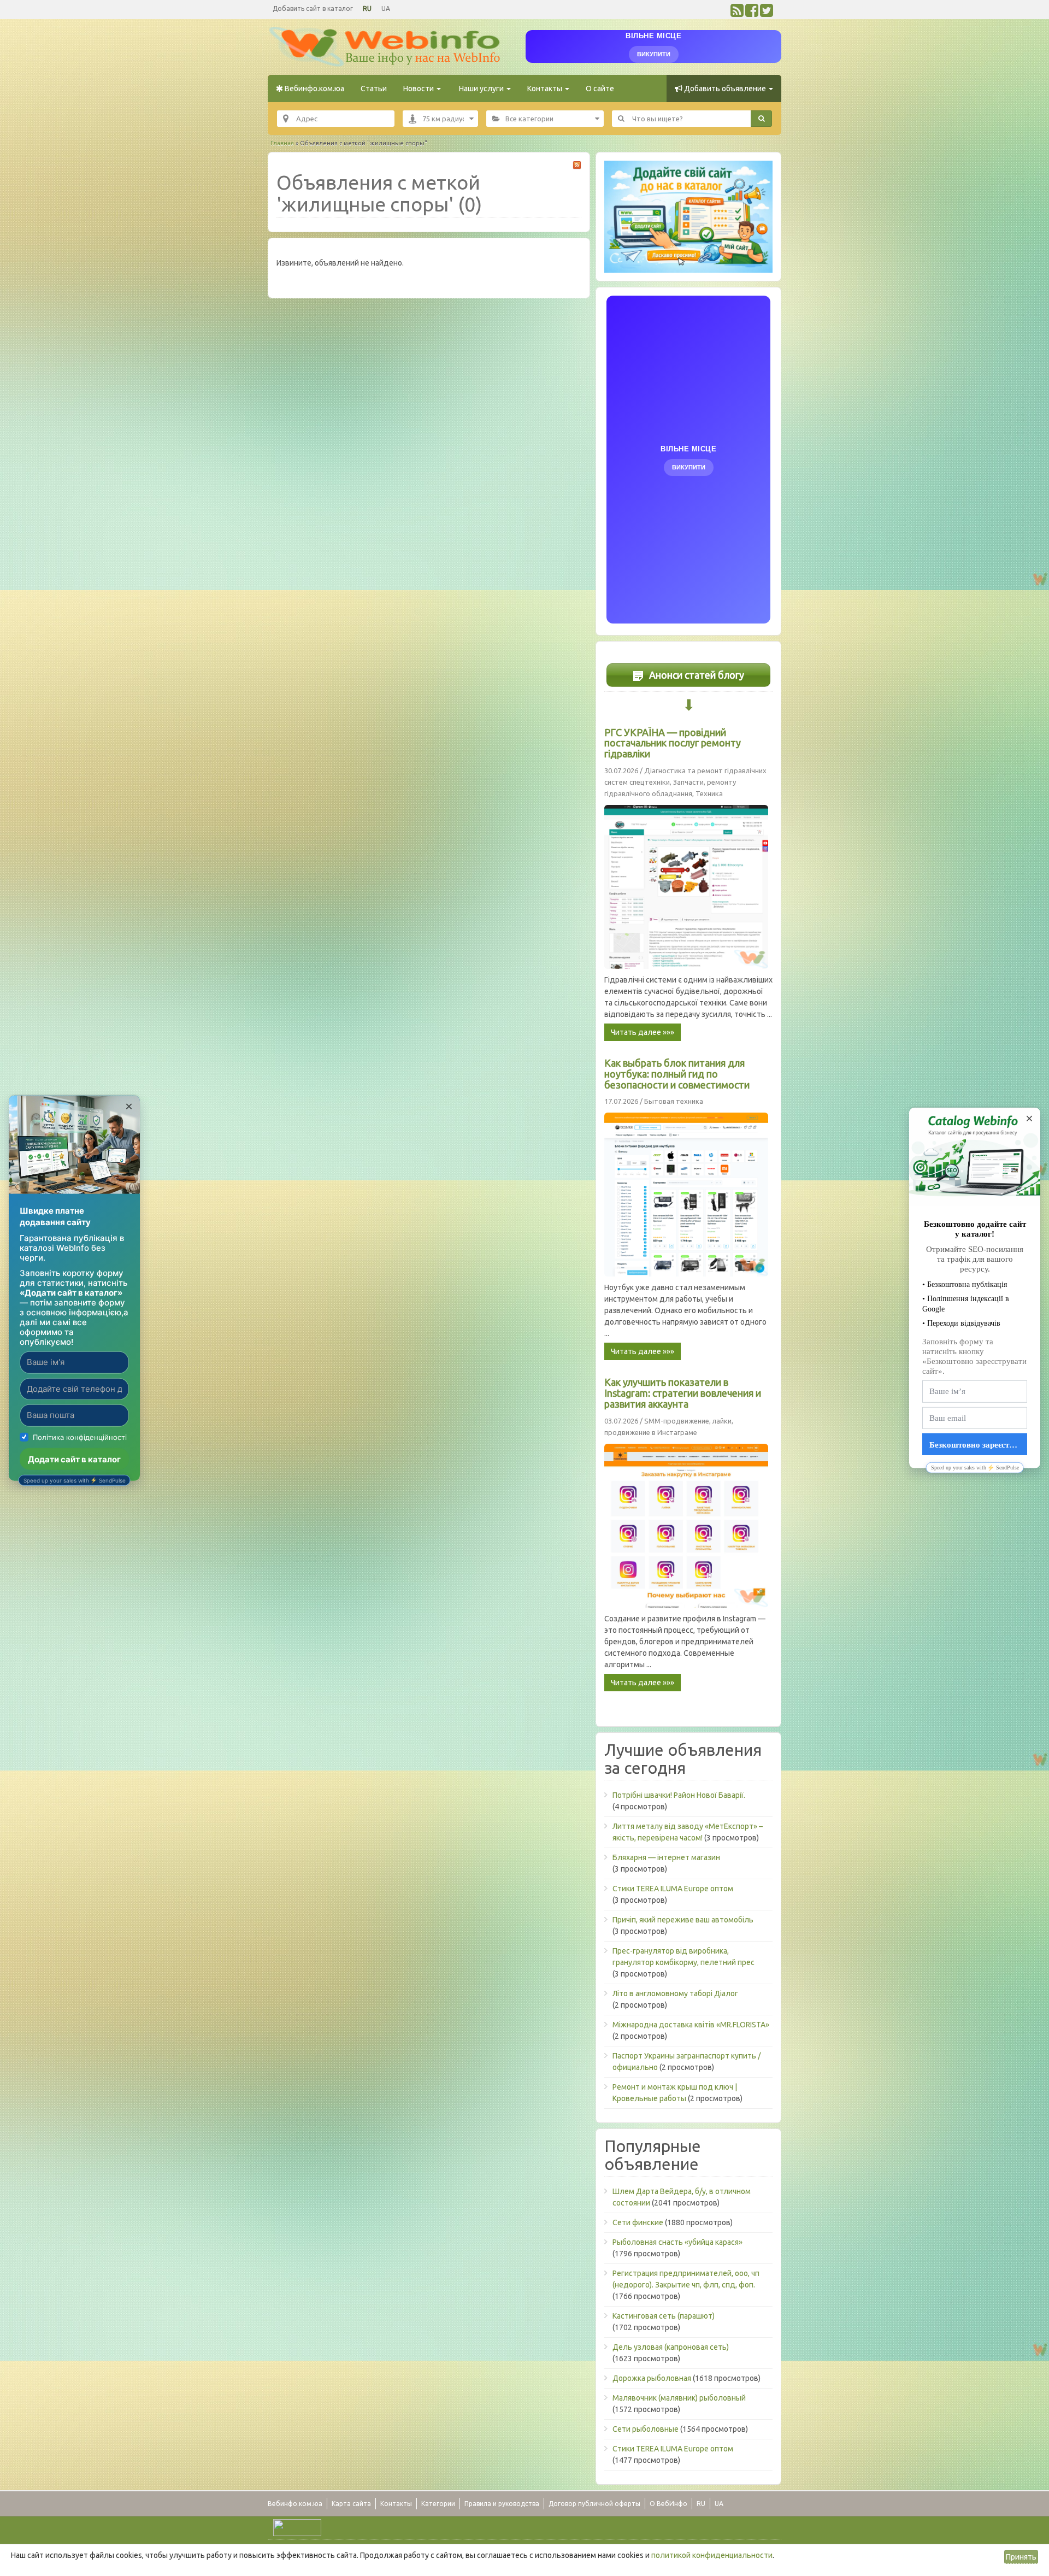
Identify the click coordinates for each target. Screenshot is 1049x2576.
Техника (709, 793)
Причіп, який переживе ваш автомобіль (683, 1920)
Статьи (374, 89)
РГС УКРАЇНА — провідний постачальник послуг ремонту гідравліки (673, 743)
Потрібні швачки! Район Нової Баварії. (679, 1795)
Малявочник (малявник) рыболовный (679, 2398)
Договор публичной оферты (594, 2504)
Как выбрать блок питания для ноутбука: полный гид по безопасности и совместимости (677, 1074)
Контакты (546, 89)
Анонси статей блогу (696, 675)
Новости (419, 89)
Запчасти (688, 782)
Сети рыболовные (646, 2429)
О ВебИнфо (668, 2504)
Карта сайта (351, 2504)
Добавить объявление (725, 89)
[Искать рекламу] (761, 119)
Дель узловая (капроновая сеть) (671, 2347)
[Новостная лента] (737, 13)
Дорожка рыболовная (652, 2378)
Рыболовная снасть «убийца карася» (677, 2242)
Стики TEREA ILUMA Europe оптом (673, 1889)
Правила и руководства (502, 2504)
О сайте (600, 89)
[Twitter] (767, 13)
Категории (438, 2504)
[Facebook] (752, 13)
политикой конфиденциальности (712, 2555)
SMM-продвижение (677, 1421)
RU (367, 8)
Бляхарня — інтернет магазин (666, 1857)
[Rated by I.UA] (297, 2527)
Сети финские (638, 2222)
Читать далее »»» (643, 1032)
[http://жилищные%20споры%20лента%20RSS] (577, 165)
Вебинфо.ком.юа (314, 89)
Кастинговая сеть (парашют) (664, 2316)
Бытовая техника (674, 1101)
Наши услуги (481, 89)
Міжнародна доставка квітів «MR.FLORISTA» (691, 2025)
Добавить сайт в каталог (313, 8)
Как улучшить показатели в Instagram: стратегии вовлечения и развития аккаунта (683, 1393)
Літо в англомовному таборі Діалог (675, 1993)
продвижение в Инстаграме (651, 1432)
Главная (282, 143)
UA (386, 8)
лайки (722, 1421)
